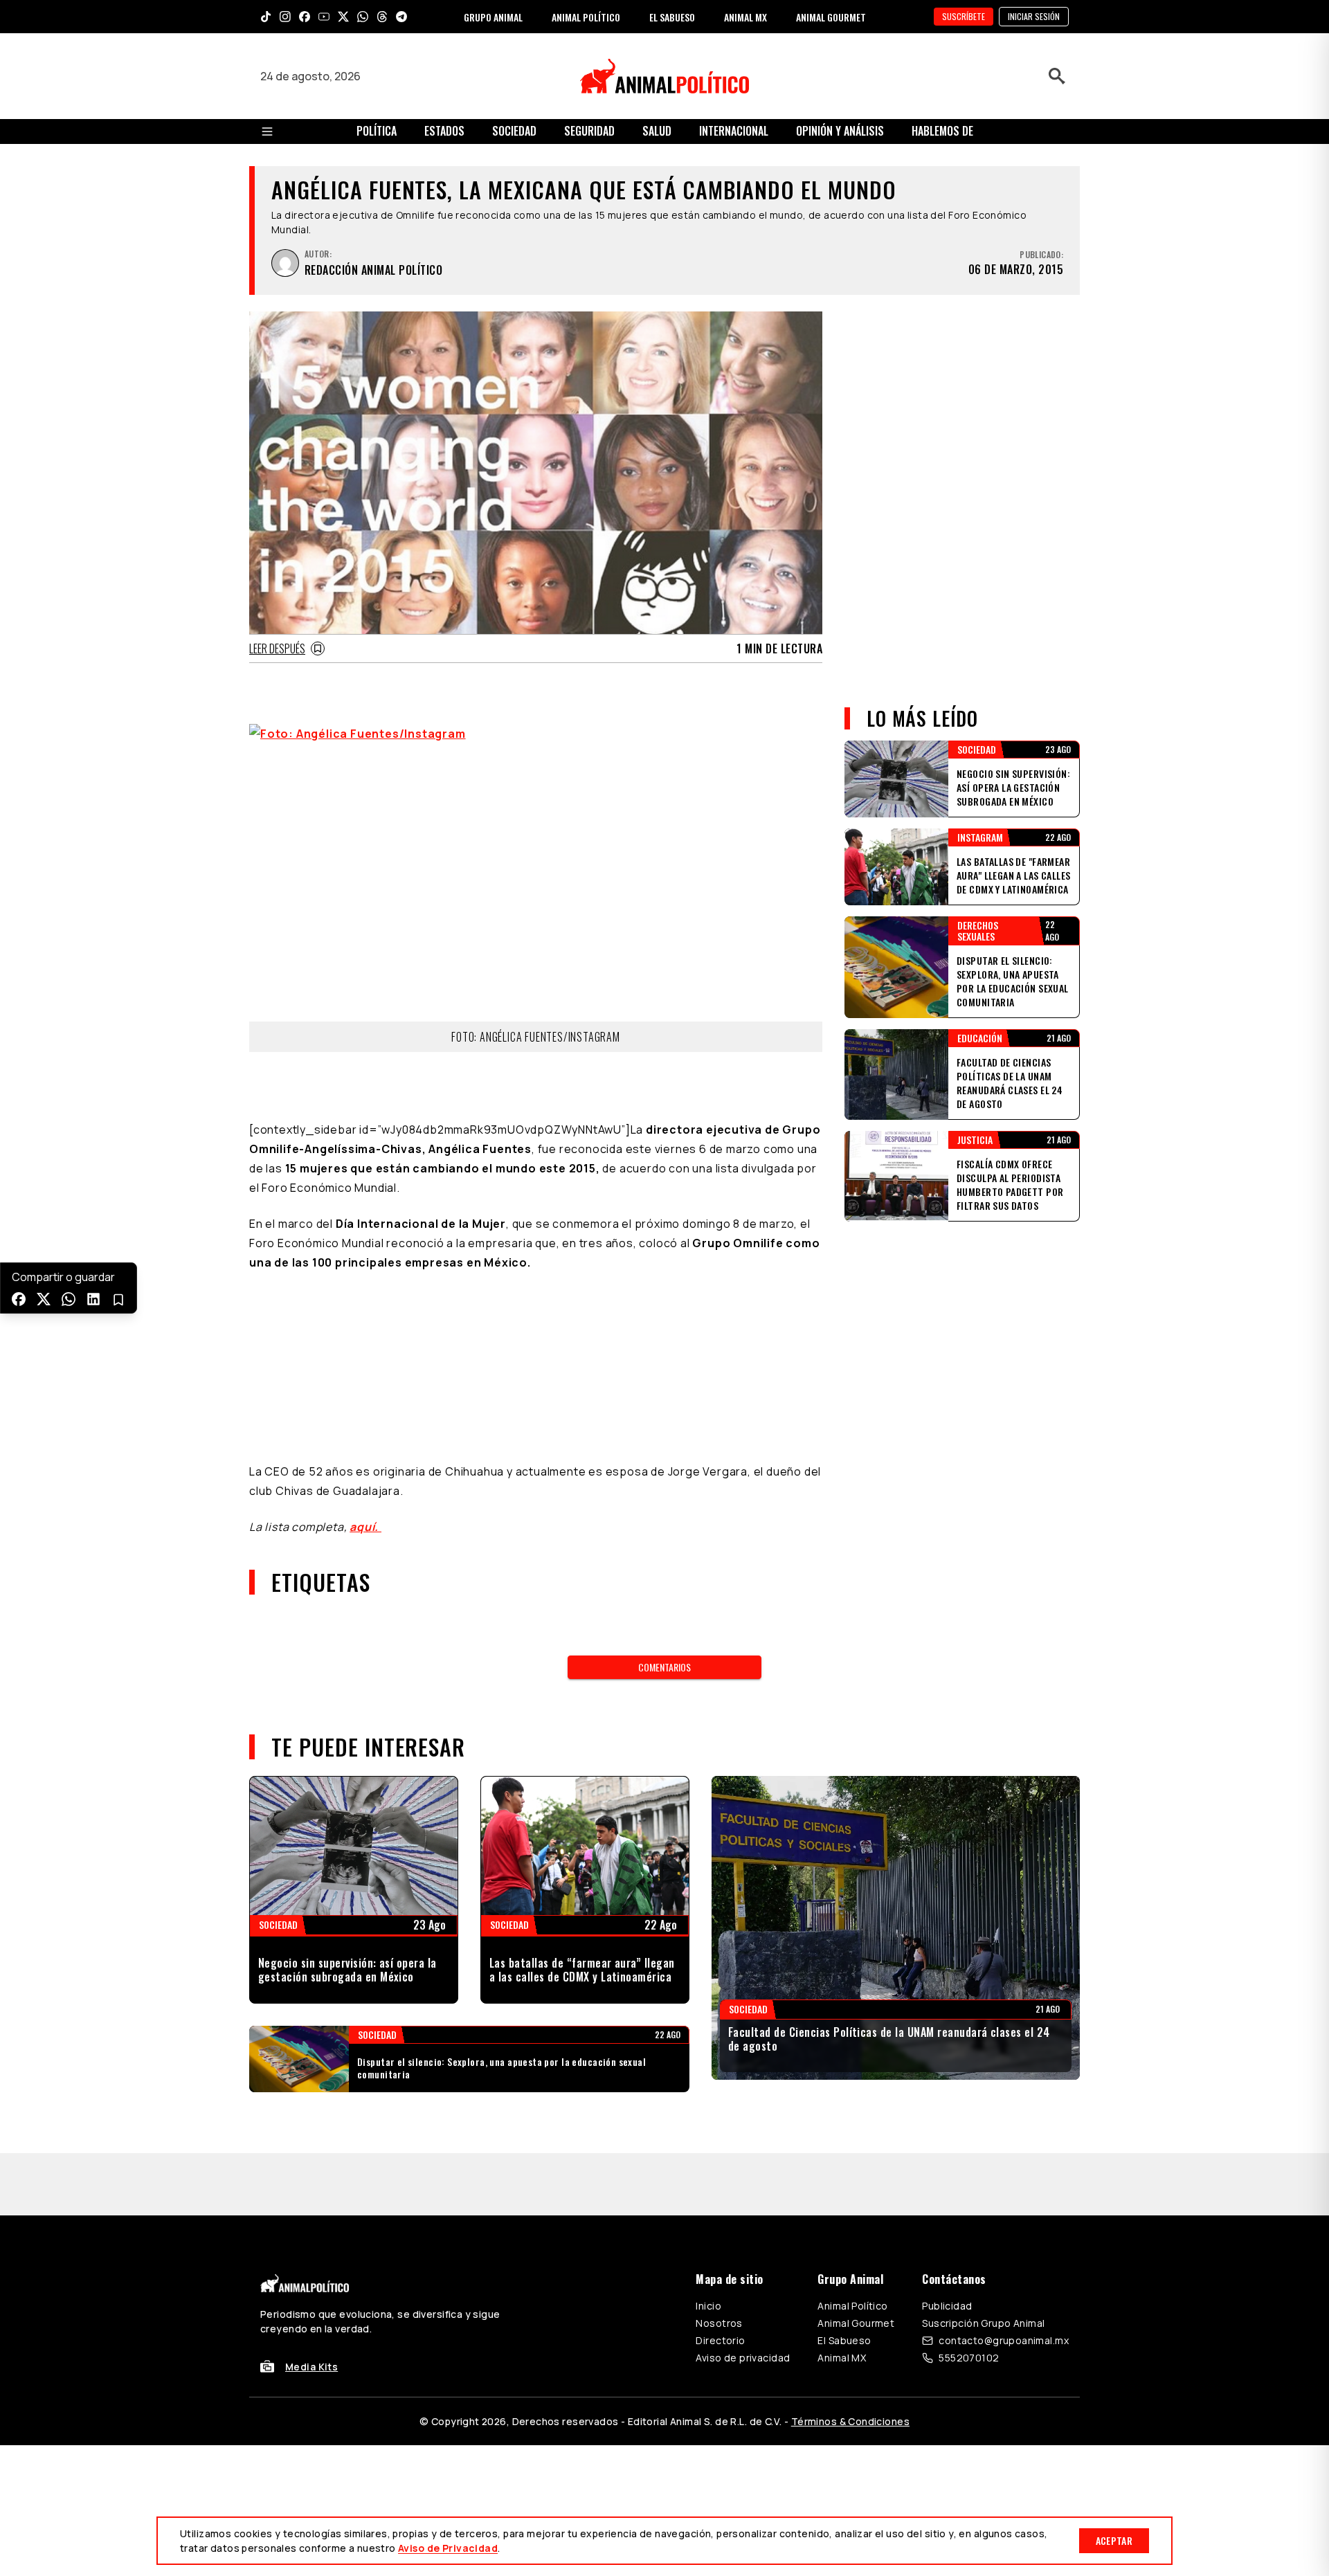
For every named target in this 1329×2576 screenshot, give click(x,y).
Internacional (734, 131)
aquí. (365, 1303)
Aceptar (1114, 2540)
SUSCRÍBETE (964, 16)
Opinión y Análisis (840, 131)
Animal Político (852, 2081)
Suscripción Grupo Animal (983, 2099)
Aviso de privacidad (743, 2133)
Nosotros (719, 2099)
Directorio (720, 2116)
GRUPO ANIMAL (493, 17)
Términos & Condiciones (850, 2197)
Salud (657, 131)
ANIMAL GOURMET (831, 17)
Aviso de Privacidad (448, 2548)
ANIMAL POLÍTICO (586, 17)
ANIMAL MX (745, 17)
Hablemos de (942, 131)
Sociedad (514, 131)
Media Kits (311, 2142)
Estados (444, 131)
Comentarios (664, 1443)
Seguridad (589, 131)
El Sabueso (844, 2116)
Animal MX (842, 2133)
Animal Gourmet (856, 2099)
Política (377, 131)
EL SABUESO (672, 17)
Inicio (708, 2081)
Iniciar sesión (1034, 16)
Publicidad (947, 2081)
